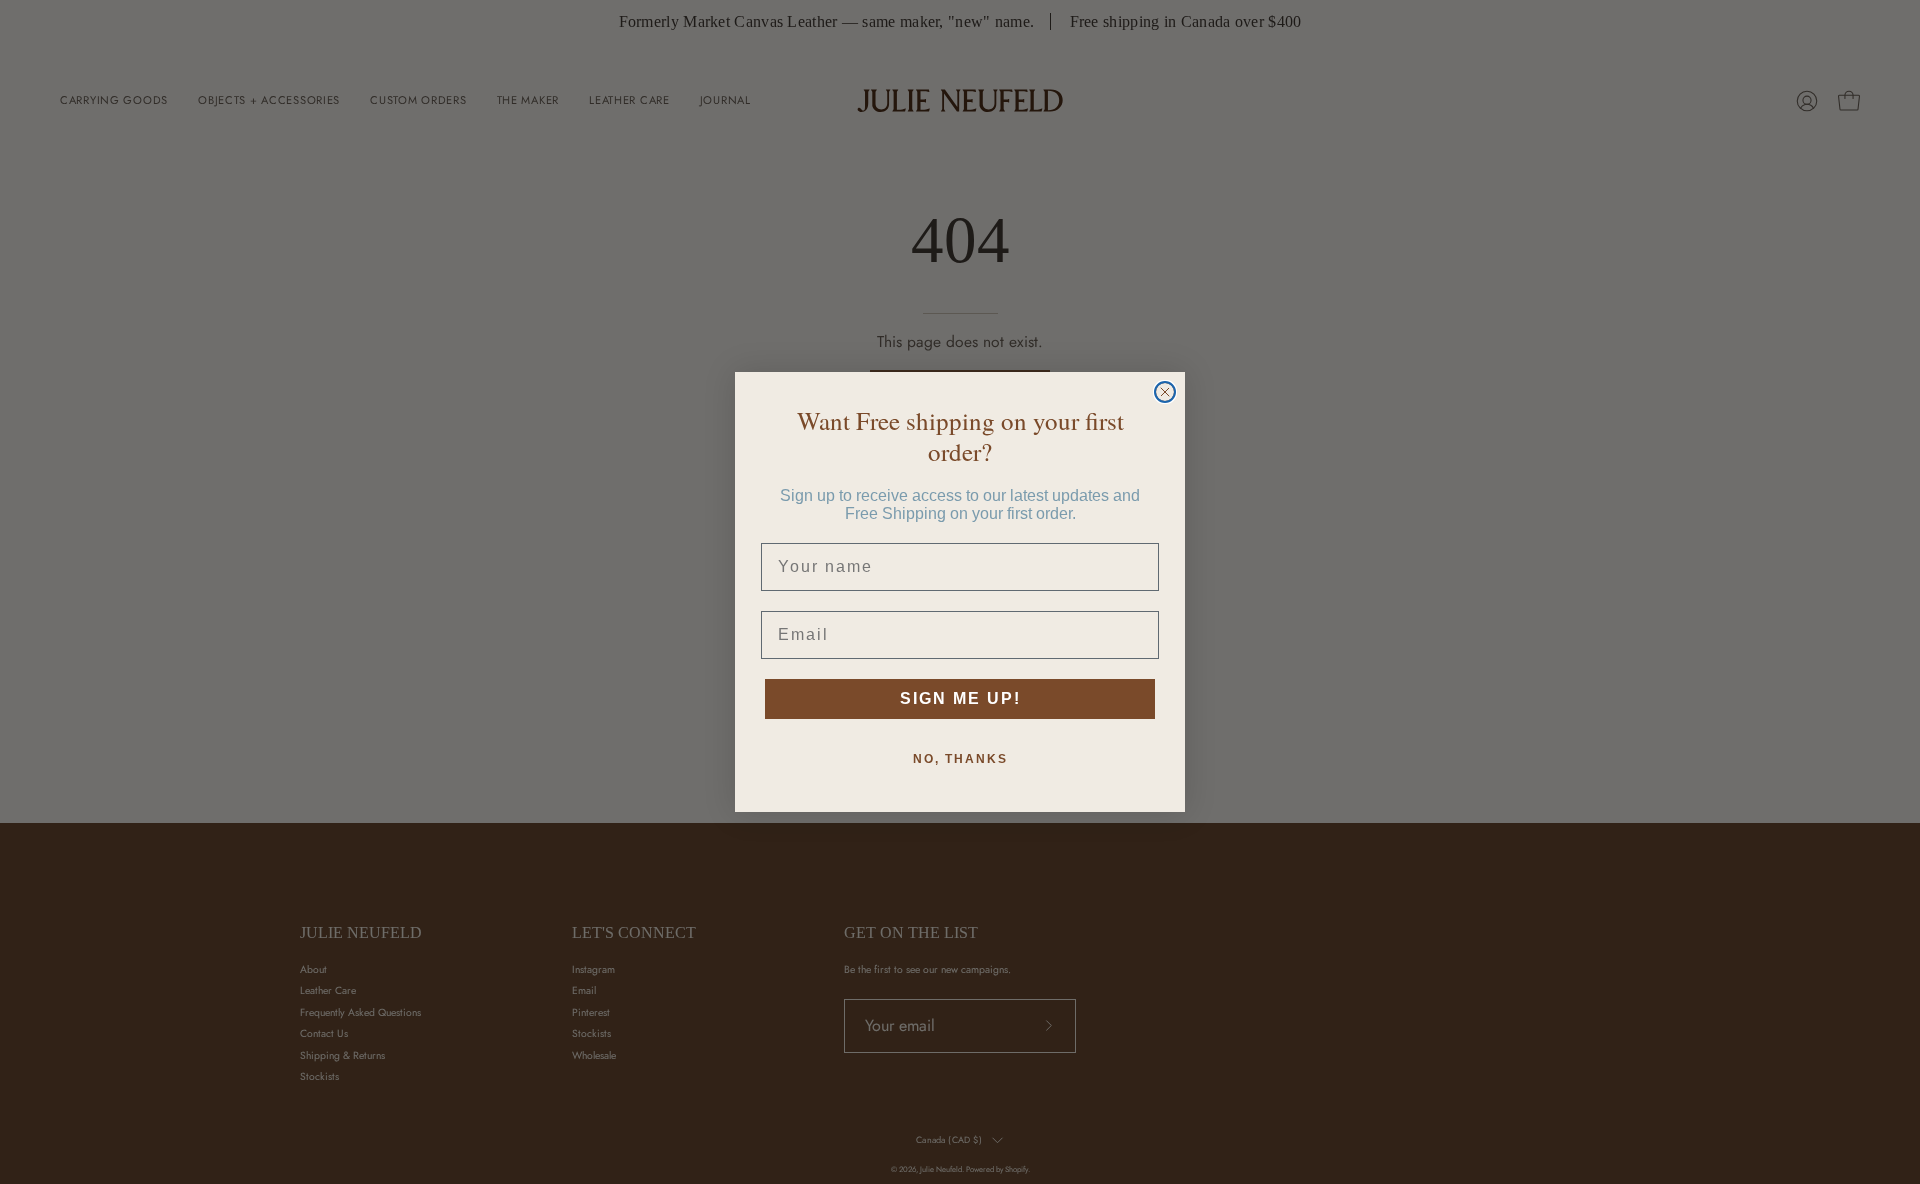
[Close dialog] (1165, 392)
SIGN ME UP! (960, 698)
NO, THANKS (960, 759)
